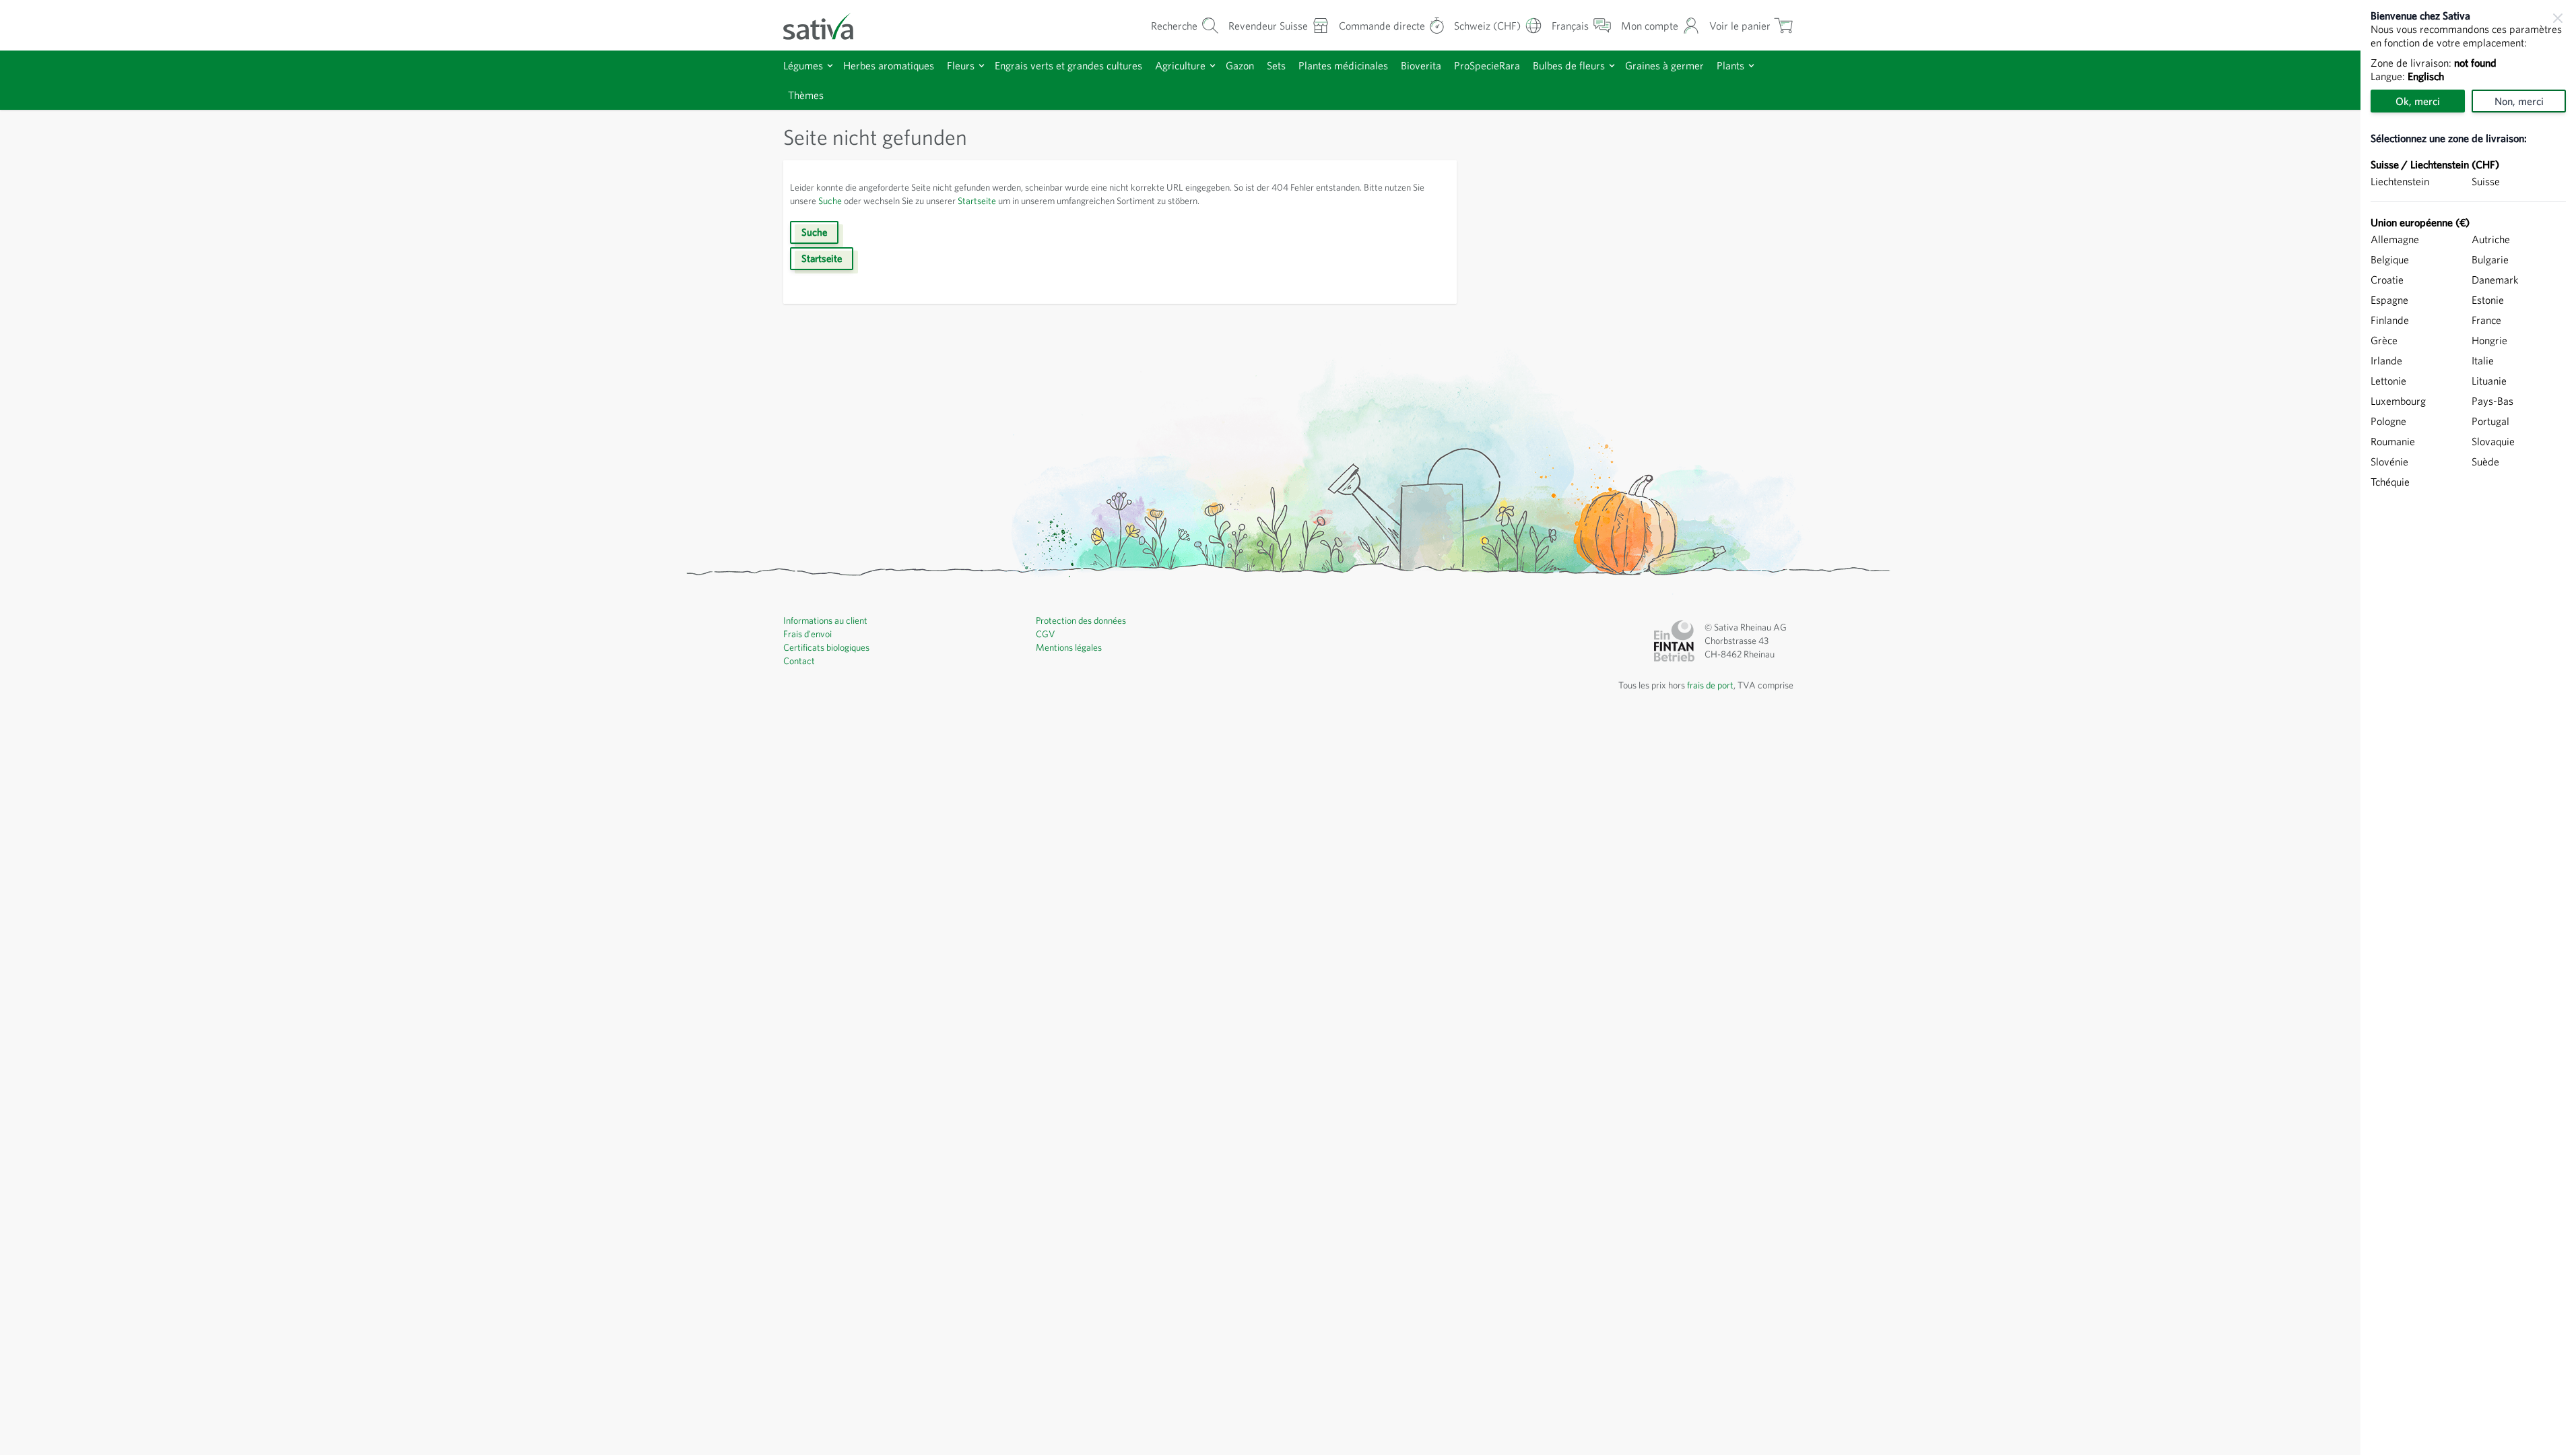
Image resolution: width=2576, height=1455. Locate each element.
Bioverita (1421, 65)
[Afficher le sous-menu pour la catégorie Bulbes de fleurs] (1612, 66)
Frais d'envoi (807, 634)
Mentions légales (1069, 647)
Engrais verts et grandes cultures (1068, 65)
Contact (799, 661)
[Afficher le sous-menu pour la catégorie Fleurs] (982, 66)
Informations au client (825, 620)
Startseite (977, 201)
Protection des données (1081, 620)
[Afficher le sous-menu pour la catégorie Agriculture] (1213, 66)
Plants (1730, 65)
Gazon (1240, 65)
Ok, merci (2418, 101)
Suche (830, 201)
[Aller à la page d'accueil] (827, 25)
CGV (1046, 634)
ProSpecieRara (1487, 65)
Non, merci (2519, 101)
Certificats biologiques (826, 647)
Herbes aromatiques (889, 65)
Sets (1276, 65)
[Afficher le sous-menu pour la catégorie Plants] (1751, 66)
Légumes (803, 65)
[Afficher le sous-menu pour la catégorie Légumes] (830, 66)
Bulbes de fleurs (1569, 65)
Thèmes (806, 95)
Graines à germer (1664, 65)
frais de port (1710, 685)
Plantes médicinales (1343, 65)
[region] (2468, 727)
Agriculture (1180, 65)
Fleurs (961, 65)
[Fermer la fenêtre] (2558, 18)
